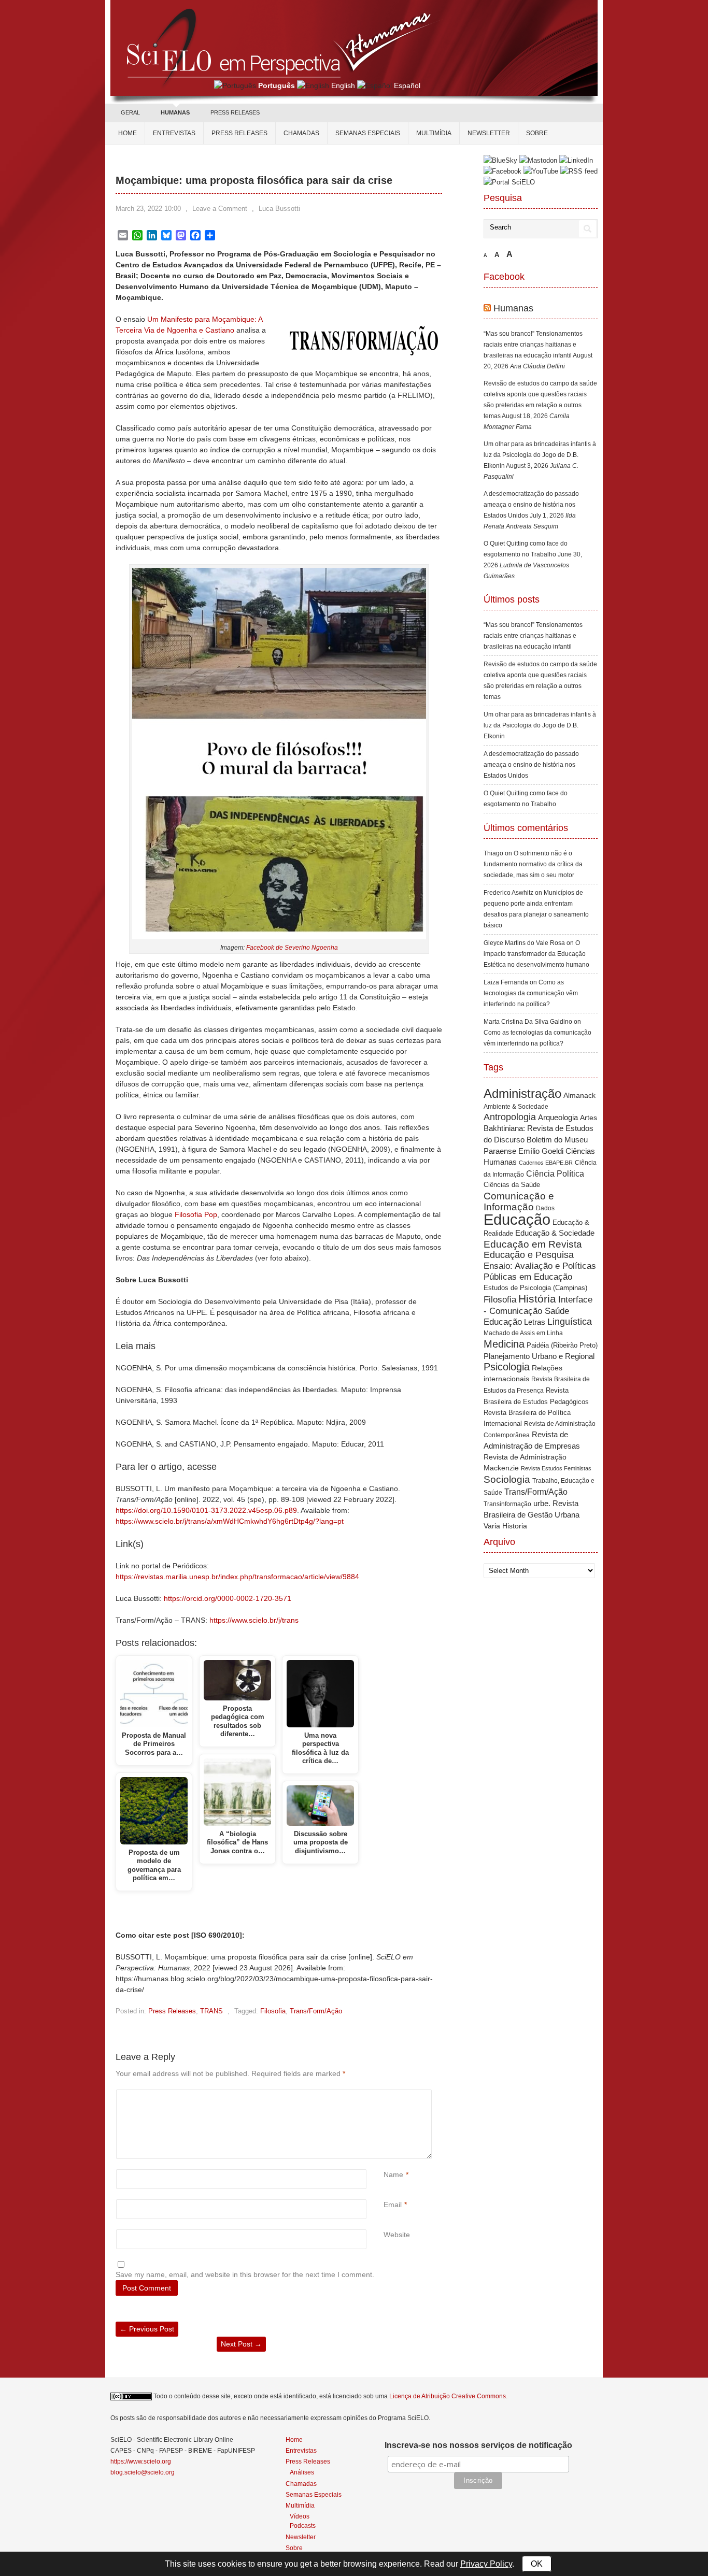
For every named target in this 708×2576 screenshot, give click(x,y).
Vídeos (300, 2516)
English (343, 85)
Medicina (504, 1344)
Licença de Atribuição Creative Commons (448, 2396)
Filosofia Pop (196, 1214)
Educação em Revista (533, 1244)
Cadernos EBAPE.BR (546, 1163)
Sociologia (507, 1479)
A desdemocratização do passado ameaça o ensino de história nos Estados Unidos (531, 505)
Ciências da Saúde (512, 1185)
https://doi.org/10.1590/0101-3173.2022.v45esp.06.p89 (206, 1510)
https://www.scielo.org (141, 2461)
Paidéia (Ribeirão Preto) (562, 1345)
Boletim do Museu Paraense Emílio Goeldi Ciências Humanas (539, 1151)
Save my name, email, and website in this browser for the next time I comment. (245, 2274)
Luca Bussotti (279, 209)
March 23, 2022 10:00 (148, 209)
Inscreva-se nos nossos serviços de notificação (478, 2445)
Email (393, 2205)
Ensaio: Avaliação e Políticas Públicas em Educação (540, 1271)
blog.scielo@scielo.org (143, 2472)
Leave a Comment (220, 209)
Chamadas (301, 133)
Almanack (579, 1096)
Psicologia (507, 1367)
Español (407, 85)
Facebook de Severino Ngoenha (292, 948)
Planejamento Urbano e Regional (539, 1356)
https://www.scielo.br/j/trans (254, 1620)
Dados (545, 1208)
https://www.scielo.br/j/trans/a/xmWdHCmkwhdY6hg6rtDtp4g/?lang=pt (230, 1521)
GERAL (130, 112)
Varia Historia (505, 1526)
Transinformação (507, 1504)
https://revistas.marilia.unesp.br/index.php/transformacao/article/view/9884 (237, 1577)
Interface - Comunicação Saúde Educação (538, 1311)
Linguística (570, 1322)
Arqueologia (558, 1117)
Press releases (239, 133)
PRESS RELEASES (235, 112)
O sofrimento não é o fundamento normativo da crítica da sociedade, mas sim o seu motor (533, 864)
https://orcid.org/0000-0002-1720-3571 (228, 1598)
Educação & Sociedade (555, 1233)
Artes (589, 1118)
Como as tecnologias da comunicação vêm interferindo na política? (531, 993)
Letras (535, 1322)
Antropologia (510, 1117)
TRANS (211, 2011)
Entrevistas (174, 133)
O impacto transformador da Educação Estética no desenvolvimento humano (536, 954)
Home (128, 133)
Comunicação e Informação (519, 1201)
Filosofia (273, 2011)
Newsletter (489, 133)
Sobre (537, 133)
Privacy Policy (486, 2564)
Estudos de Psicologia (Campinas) (535, 1288)
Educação (517, 1219)
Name (393, 2174)
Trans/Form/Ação (316, 2011)
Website (397, 2235)
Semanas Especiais (368, 133)
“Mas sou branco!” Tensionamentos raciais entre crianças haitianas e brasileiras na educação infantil (533, 345)
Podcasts (303, 2525)
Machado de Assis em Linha (523, 1333)
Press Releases (172, 2011)
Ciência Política (555, 1174)
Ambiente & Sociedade (516, 1106)
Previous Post (147, 2329)
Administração (522, 1094)
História (537, 1299)
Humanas (513, 308)
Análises (302, 2472)
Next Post (241, 2344)
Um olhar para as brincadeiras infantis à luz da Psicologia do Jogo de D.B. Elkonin (540, 455)
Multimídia (434, 133)
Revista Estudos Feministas (556, 1468)
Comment (385, 2095)
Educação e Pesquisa (529, 1255)
